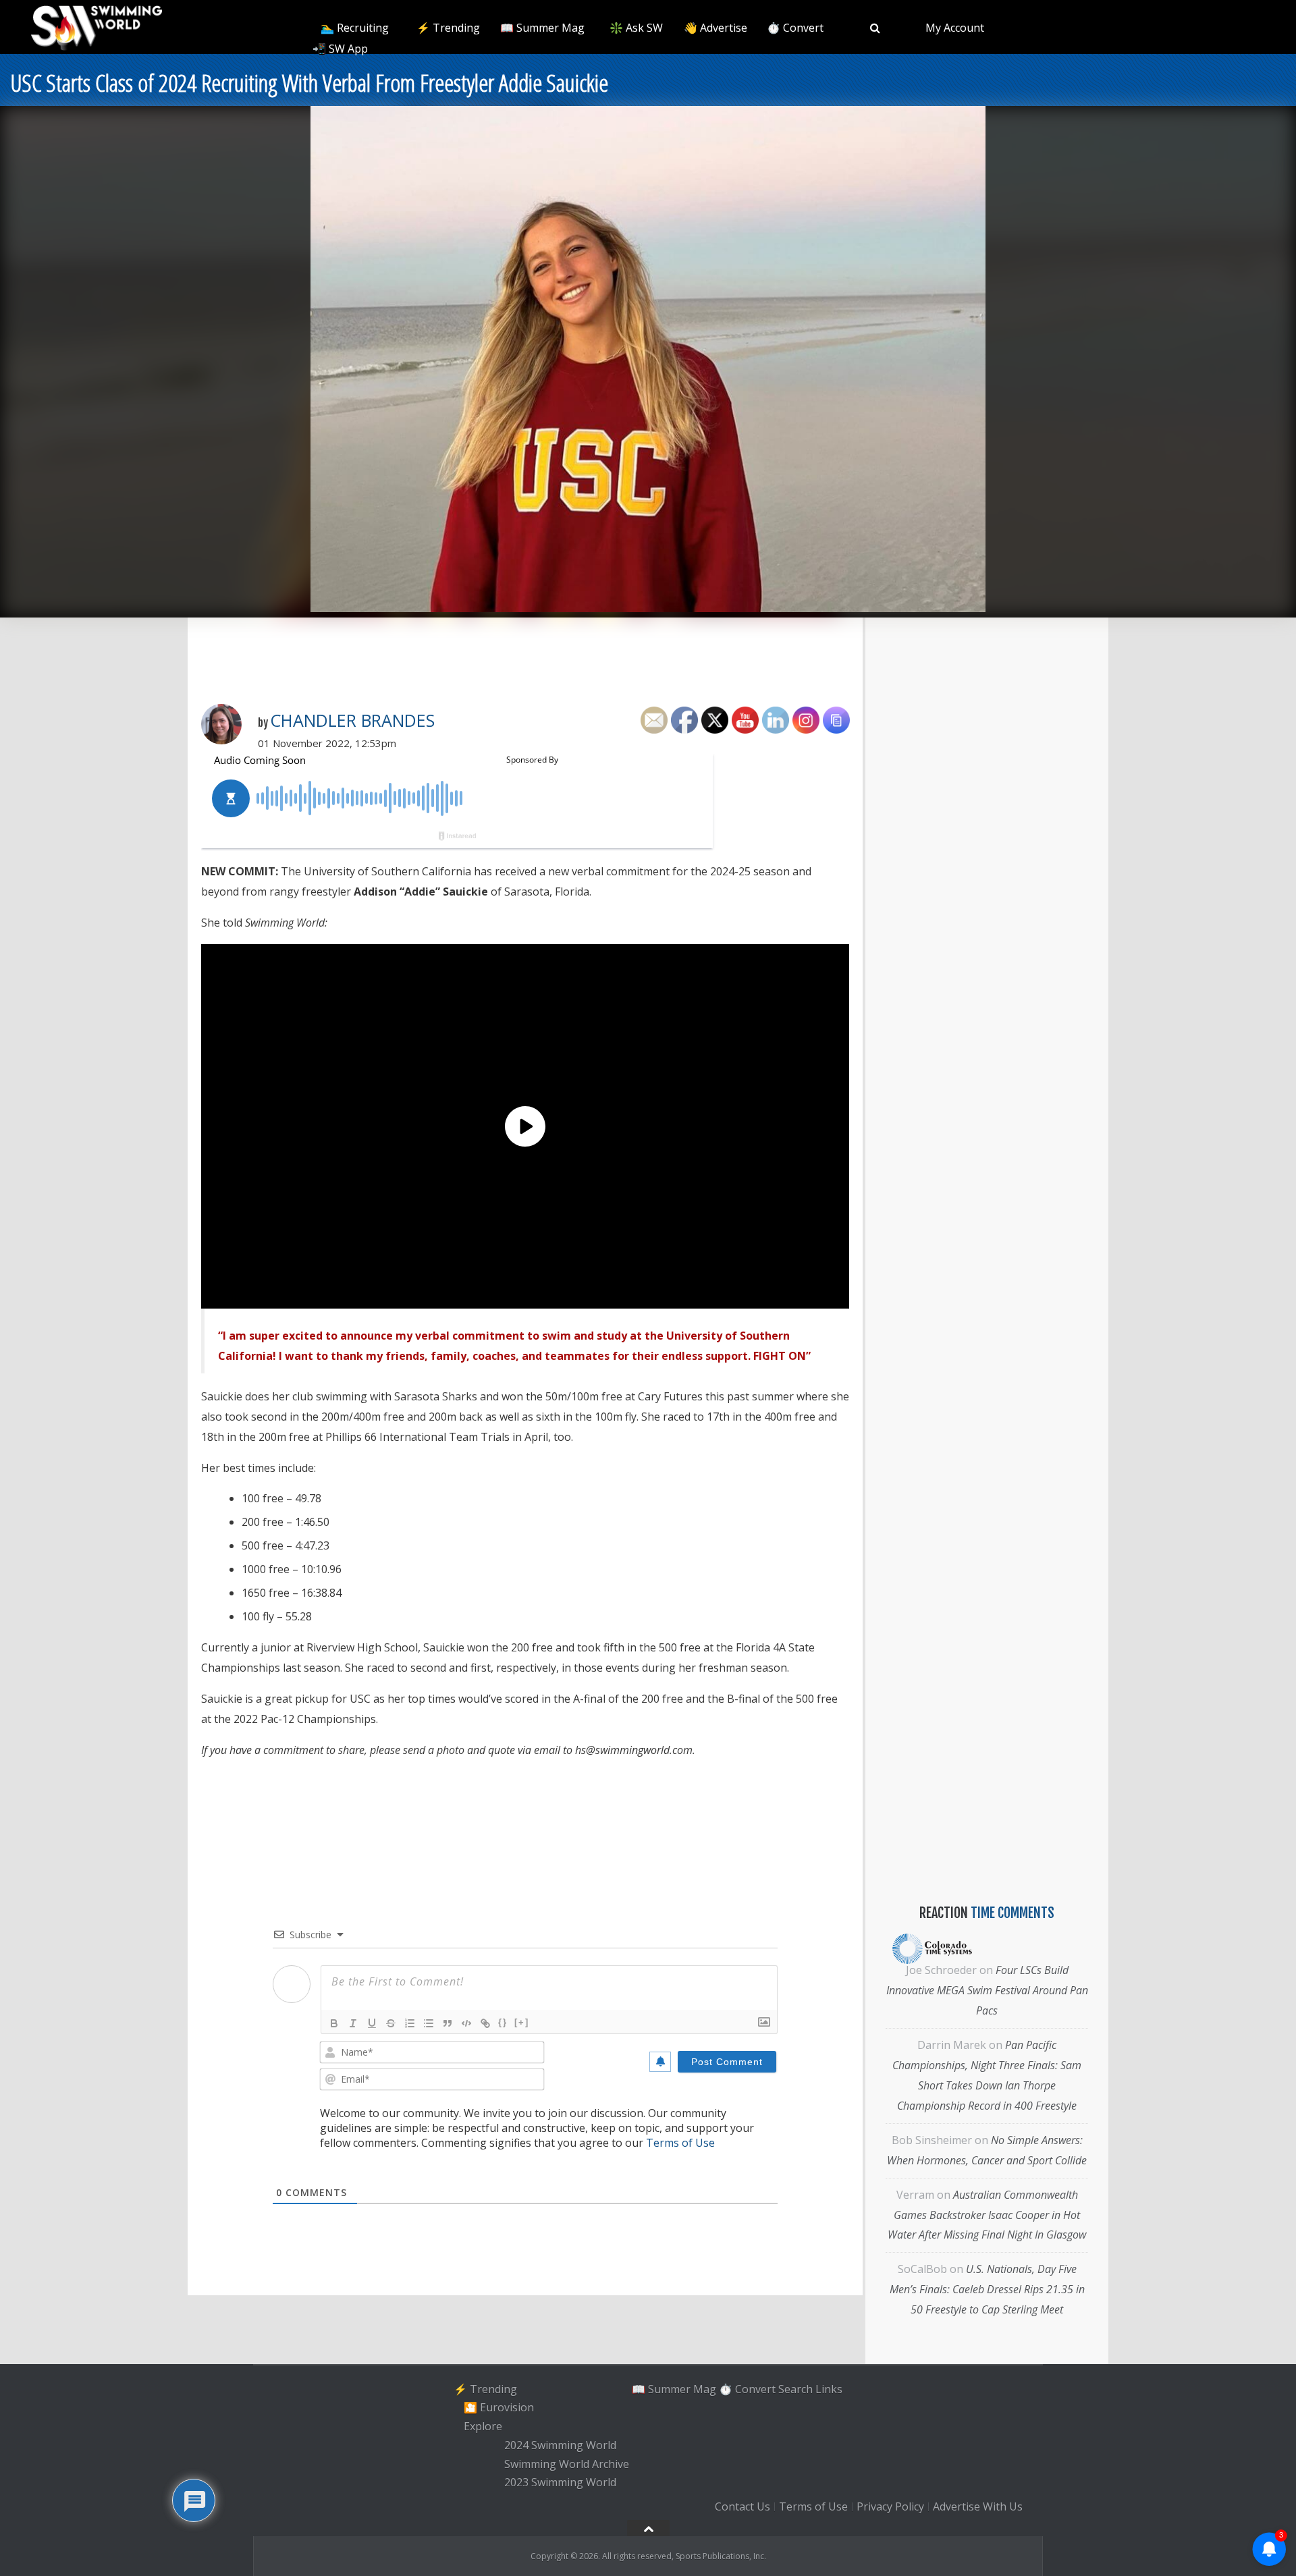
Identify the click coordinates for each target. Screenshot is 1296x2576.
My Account (955, 28)
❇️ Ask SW (636, 28)
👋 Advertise (715, 28)
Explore (483, 2426)
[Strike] (391, 2023)
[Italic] (353, 2023)
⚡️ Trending (448, 28)
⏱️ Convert (795, 28)
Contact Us (742, 2506)
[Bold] (334, 2023)
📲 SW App (340, 49)
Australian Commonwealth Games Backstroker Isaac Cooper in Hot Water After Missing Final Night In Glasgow (987, 2215)
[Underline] (372, 2023)
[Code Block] (466, 2023)
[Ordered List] (410, 2023)
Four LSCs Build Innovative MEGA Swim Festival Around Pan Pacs (987, 1990)
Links (829, 2389)
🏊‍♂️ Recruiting (355, 28)
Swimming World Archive (567, 2464)
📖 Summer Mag (542, 28)
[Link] (485, 2023)
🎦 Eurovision (499, 2408)
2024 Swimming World (560, 2445)
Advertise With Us (978, 2506)
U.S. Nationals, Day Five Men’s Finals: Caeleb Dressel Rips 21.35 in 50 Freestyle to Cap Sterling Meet (987, 2289)
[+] (522, 2022)
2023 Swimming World (560, 2483)
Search (795, 2389)
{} (503, 2022)
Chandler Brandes (352, 720)
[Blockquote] (448, 2023)
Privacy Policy (890, 2506)
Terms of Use (680, 2143)
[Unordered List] (429, 2023)
